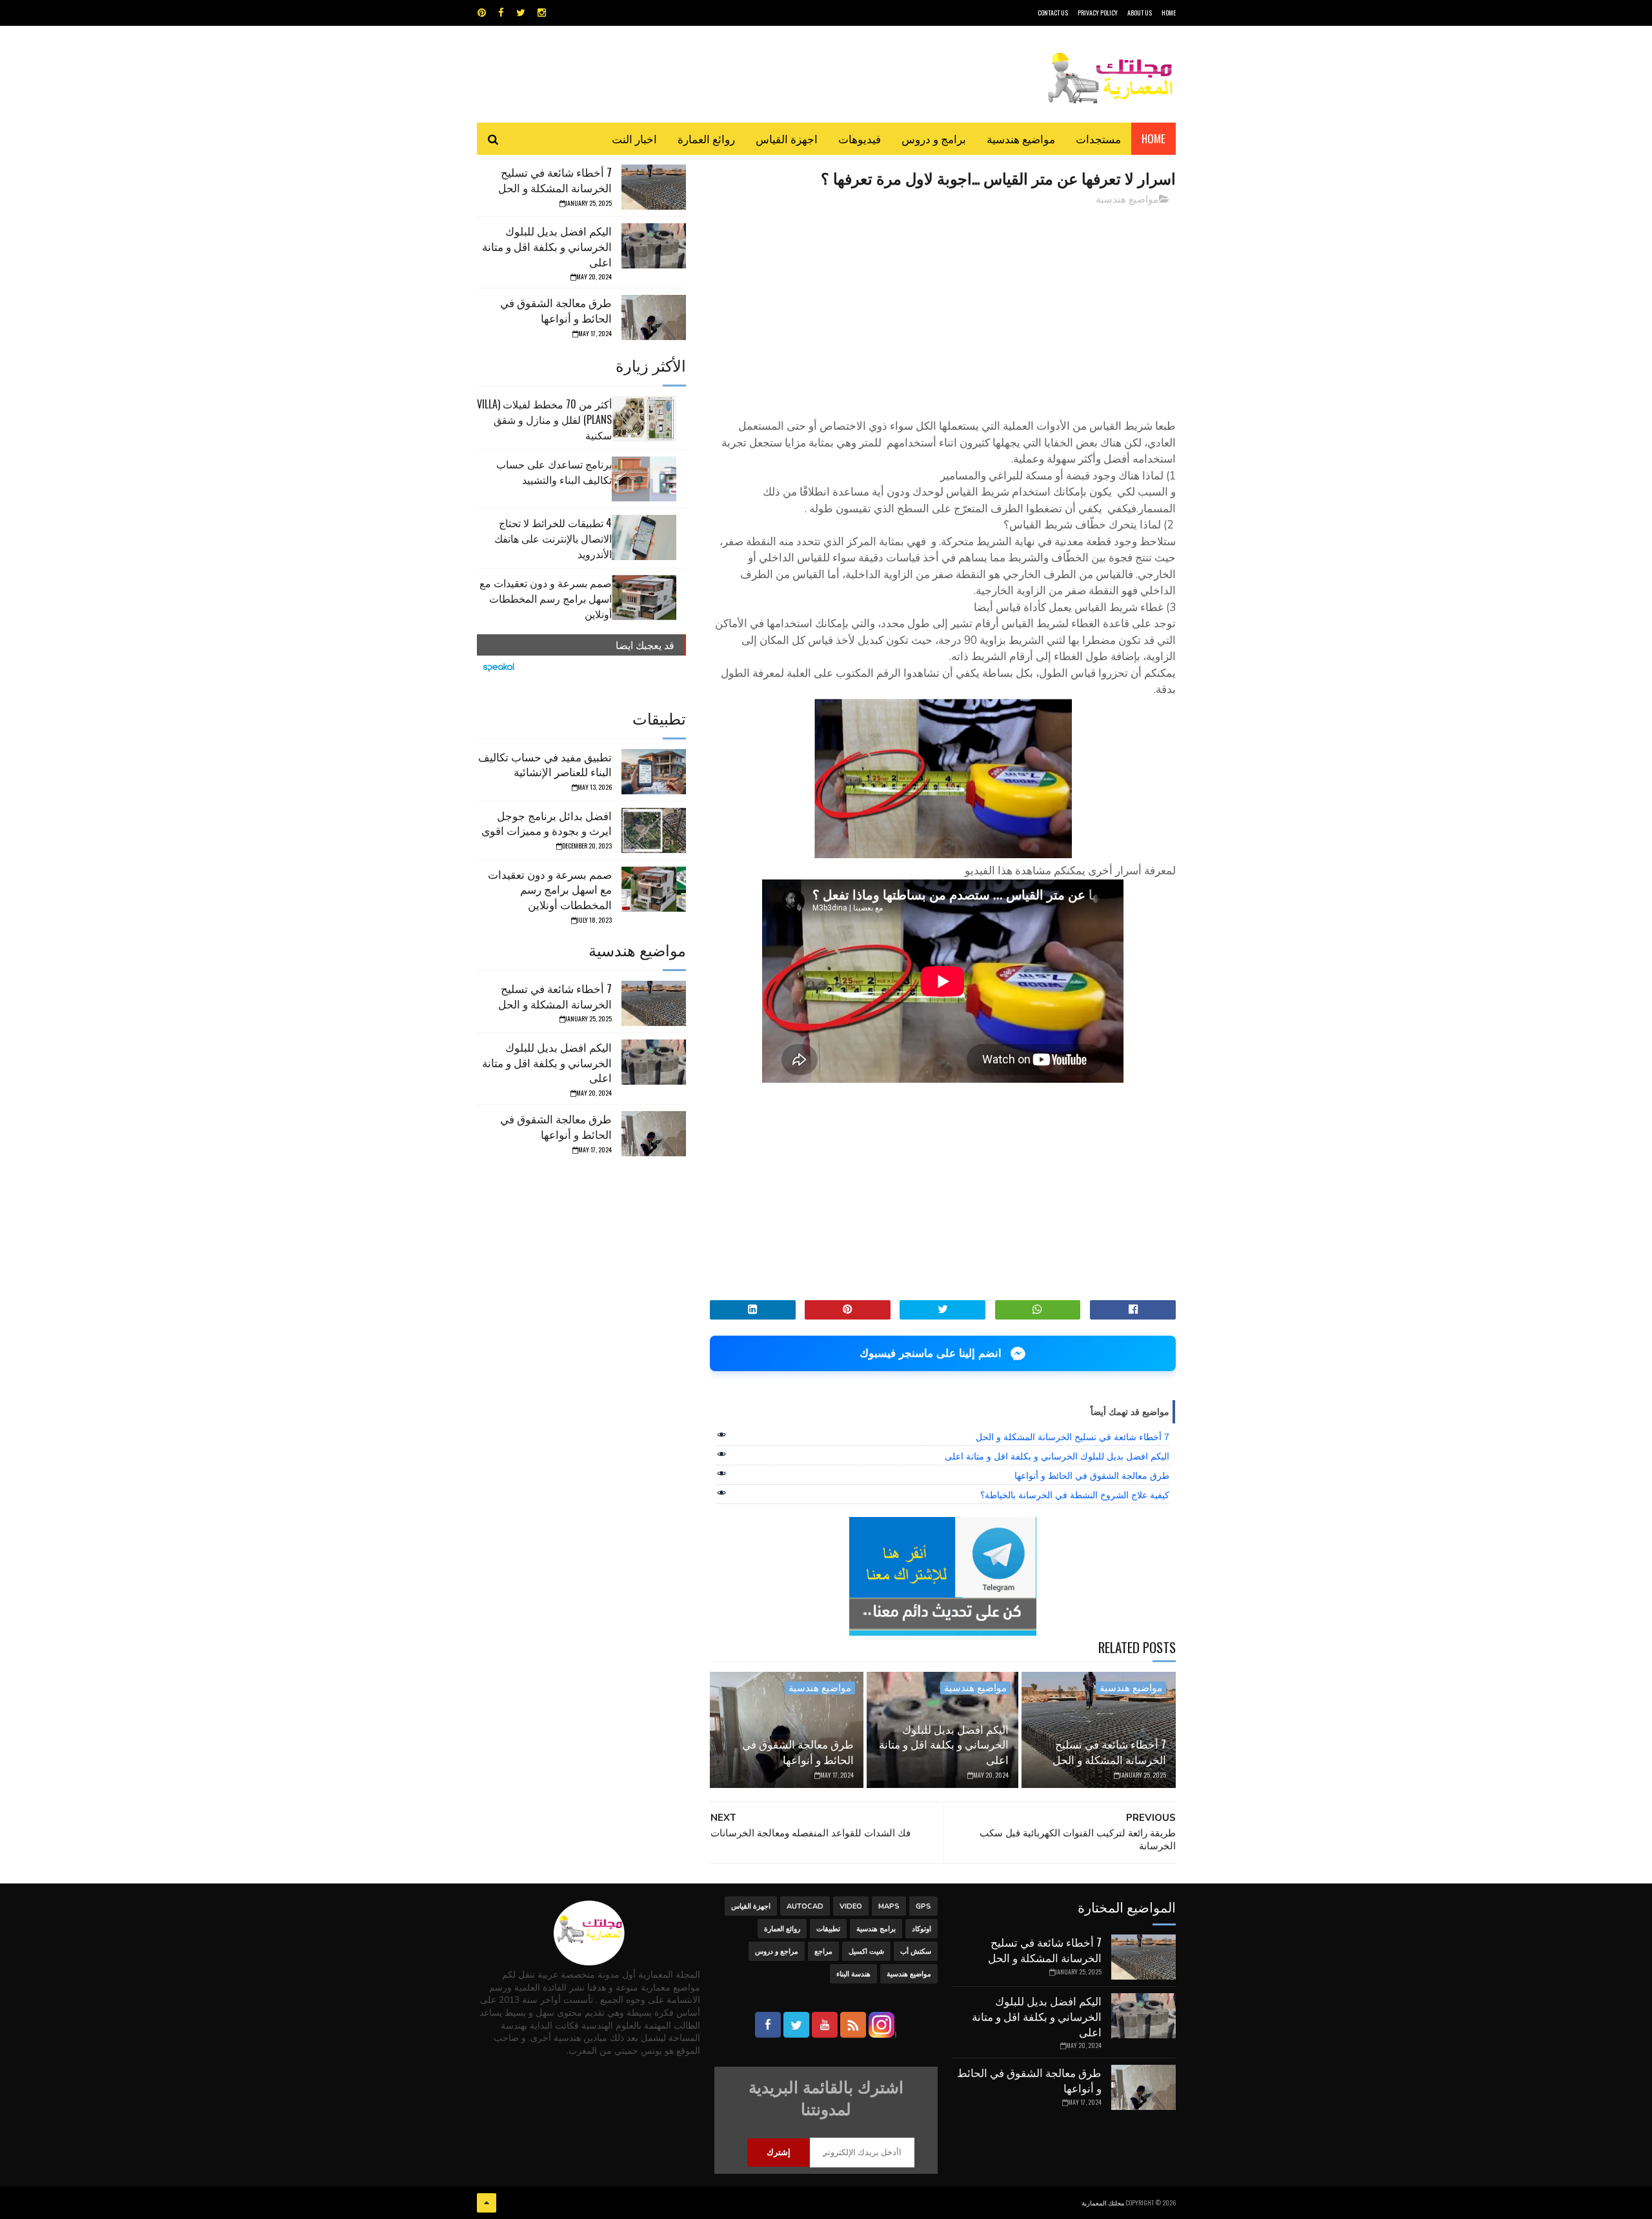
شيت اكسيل (866, 1952)
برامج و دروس (934, 138)
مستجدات (1098, 138)
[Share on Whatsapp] (1038, 1310)
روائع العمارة (706, 138)
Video (851, 1906)
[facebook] (501, 13)
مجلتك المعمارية (1103, 2203)
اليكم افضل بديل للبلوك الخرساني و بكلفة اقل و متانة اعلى (1057, 1456)
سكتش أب (916, 1952)
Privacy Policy (1098, 13)
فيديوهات (860, 138)
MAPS (889, 1906)
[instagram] (542, 13)
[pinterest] (482, 13)
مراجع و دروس (777, 1952)
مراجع (823, 1952)
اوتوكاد (922, 1929)
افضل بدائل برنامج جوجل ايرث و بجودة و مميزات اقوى (547, 823)
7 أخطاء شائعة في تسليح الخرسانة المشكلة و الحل (1073, 1437)
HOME (1169, 13)
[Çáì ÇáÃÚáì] (487, 2203)
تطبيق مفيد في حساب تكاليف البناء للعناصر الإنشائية (545, 764)
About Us (1140, 13)
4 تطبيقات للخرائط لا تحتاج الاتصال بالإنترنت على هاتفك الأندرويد (553, 538)
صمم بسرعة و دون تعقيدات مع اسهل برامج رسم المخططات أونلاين (546, 598)
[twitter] (521, 13)
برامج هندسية (876, 1929)
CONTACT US (1053, 13)
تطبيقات (828, 1929)
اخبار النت (634, 138)
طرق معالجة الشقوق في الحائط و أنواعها (1092, 1476)
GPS (923, 1906)
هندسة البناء (853, 1974)
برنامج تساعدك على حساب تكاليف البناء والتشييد (554, 472)
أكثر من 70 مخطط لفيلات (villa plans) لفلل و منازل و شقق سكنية (544, 419)
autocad (805, 1906)
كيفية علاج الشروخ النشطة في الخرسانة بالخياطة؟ (1075, 1495)
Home (1153, 138)
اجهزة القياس (787, 138)
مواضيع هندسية (1021, 138)
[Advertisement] (943, 306)
